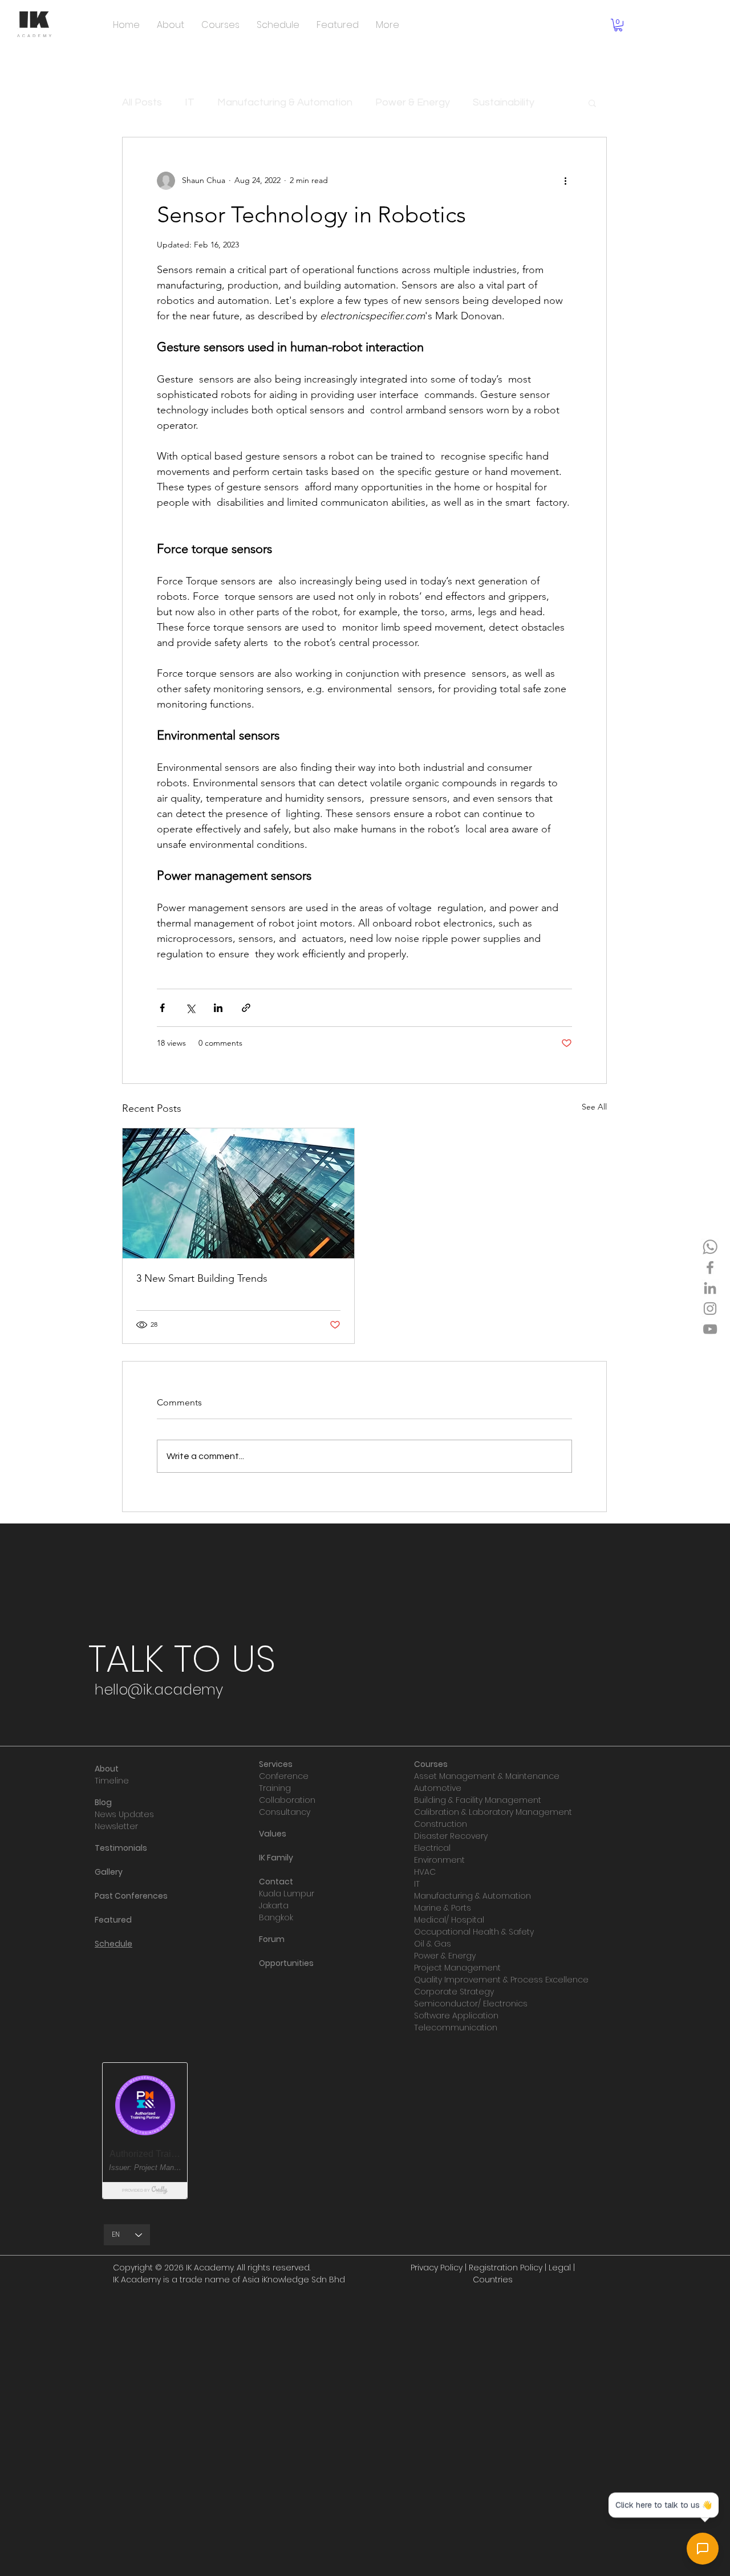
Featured (113, 1920)
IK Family (276, 1858)
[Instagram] (710, 1309)
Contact (276, 1882)
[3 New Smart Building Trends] (238, 1193)
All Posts (142, 102)
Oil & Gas (433, 1944)
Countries (493, 2280)
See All (594, 1107)
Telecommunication (456, 2028)
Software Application (456, 2016)
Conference (284, 1776)
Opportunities (286, 1963)
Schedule (113, 1944)
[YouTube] (710, 1329)
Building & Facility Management (478, 1800)
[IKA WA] (710, 1247)
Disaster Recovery (451, 1836)
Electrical (432, 1848)
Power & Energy (413, 102)
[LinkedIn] (710, 1288)
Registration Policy (506, 2268)
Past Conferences (131, 1896)
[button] (618, 25)
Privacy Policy (437, 2268)
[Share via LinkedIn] (218, 1008)
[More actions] (565, 181)
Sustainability (504, 102)
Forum (272, 1939)
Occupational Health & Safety (474, 1932)
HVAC (425, 1872)
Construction (441, 1824)
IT (190, 102)
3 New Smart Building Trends (202, 1278)
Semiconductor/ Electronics (471, 2004)
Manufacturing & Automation (285, 102)
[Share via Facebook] (162, 1008)
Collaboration (287, 1800)
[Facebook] (710, 1267)
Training (275, 1788)
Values (273, 1834)
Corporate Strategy (454, 1992)
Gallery (109, 1872)
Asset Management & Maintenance (487, 1776)
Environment (439, 1860)
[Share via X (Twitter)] (190, 1008)
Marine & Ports (443, 1908)
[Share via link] (246, 1008)
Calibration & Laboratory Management (493, 1812)
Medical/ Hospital (449, 1920)
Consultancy (285, 1812)
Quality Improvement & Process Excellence (501, 1980)
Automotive (438, 1788)
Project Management (457, 1968)
